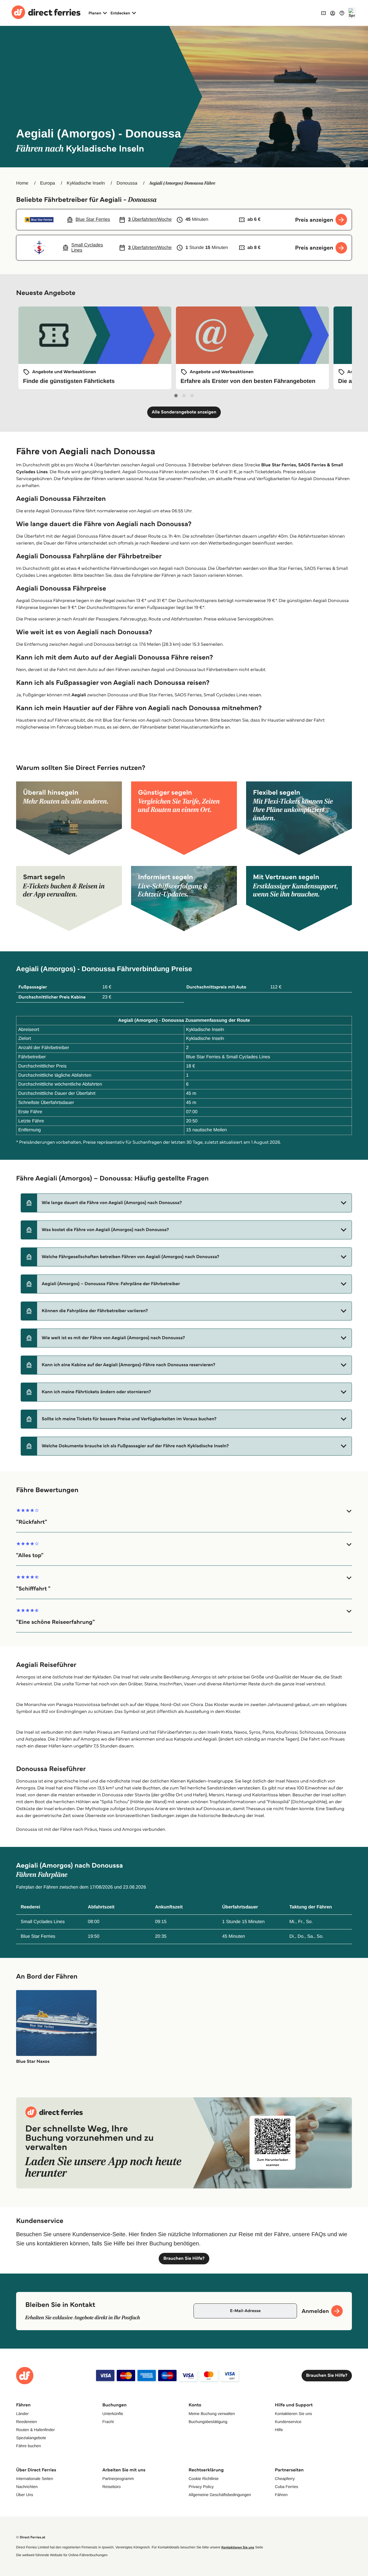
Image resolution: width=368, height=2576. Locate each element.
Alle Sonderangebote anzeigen (184, 412)
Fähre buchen (28, 2446)
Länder (22, 2414)
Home (22, 183)
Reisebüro (112, 2487)
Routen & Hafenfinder (36, 2430)
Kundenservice (288, 2422)
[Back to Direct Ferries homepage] (46, 13)
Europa (48, 183)
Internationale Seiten (34, 2479)
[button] (186, 1203)
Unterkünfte (113, 2414)
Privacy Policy (201, 2487)
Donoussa (127, 183)
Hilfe (279, 2430)
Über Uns (25, 2495)
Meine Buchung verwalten (212, 2414)
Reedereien (26, 2422)
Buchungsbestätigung (208, 2422)
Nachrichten (27, 2487)
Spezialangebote (31, 2438)
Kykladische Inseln (86, 183)
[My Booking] (323, 13)
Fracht (108, 2422)
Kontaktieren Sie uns (293, 2414)
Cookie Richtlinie (204, 2479)
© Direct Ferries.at (31, 2537)
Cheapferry (285, 2479)
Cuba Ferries (286, 2487)
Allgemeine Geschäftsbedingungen (220, 2495)
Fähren (281, 2495)
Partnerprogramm (118, 2479)
